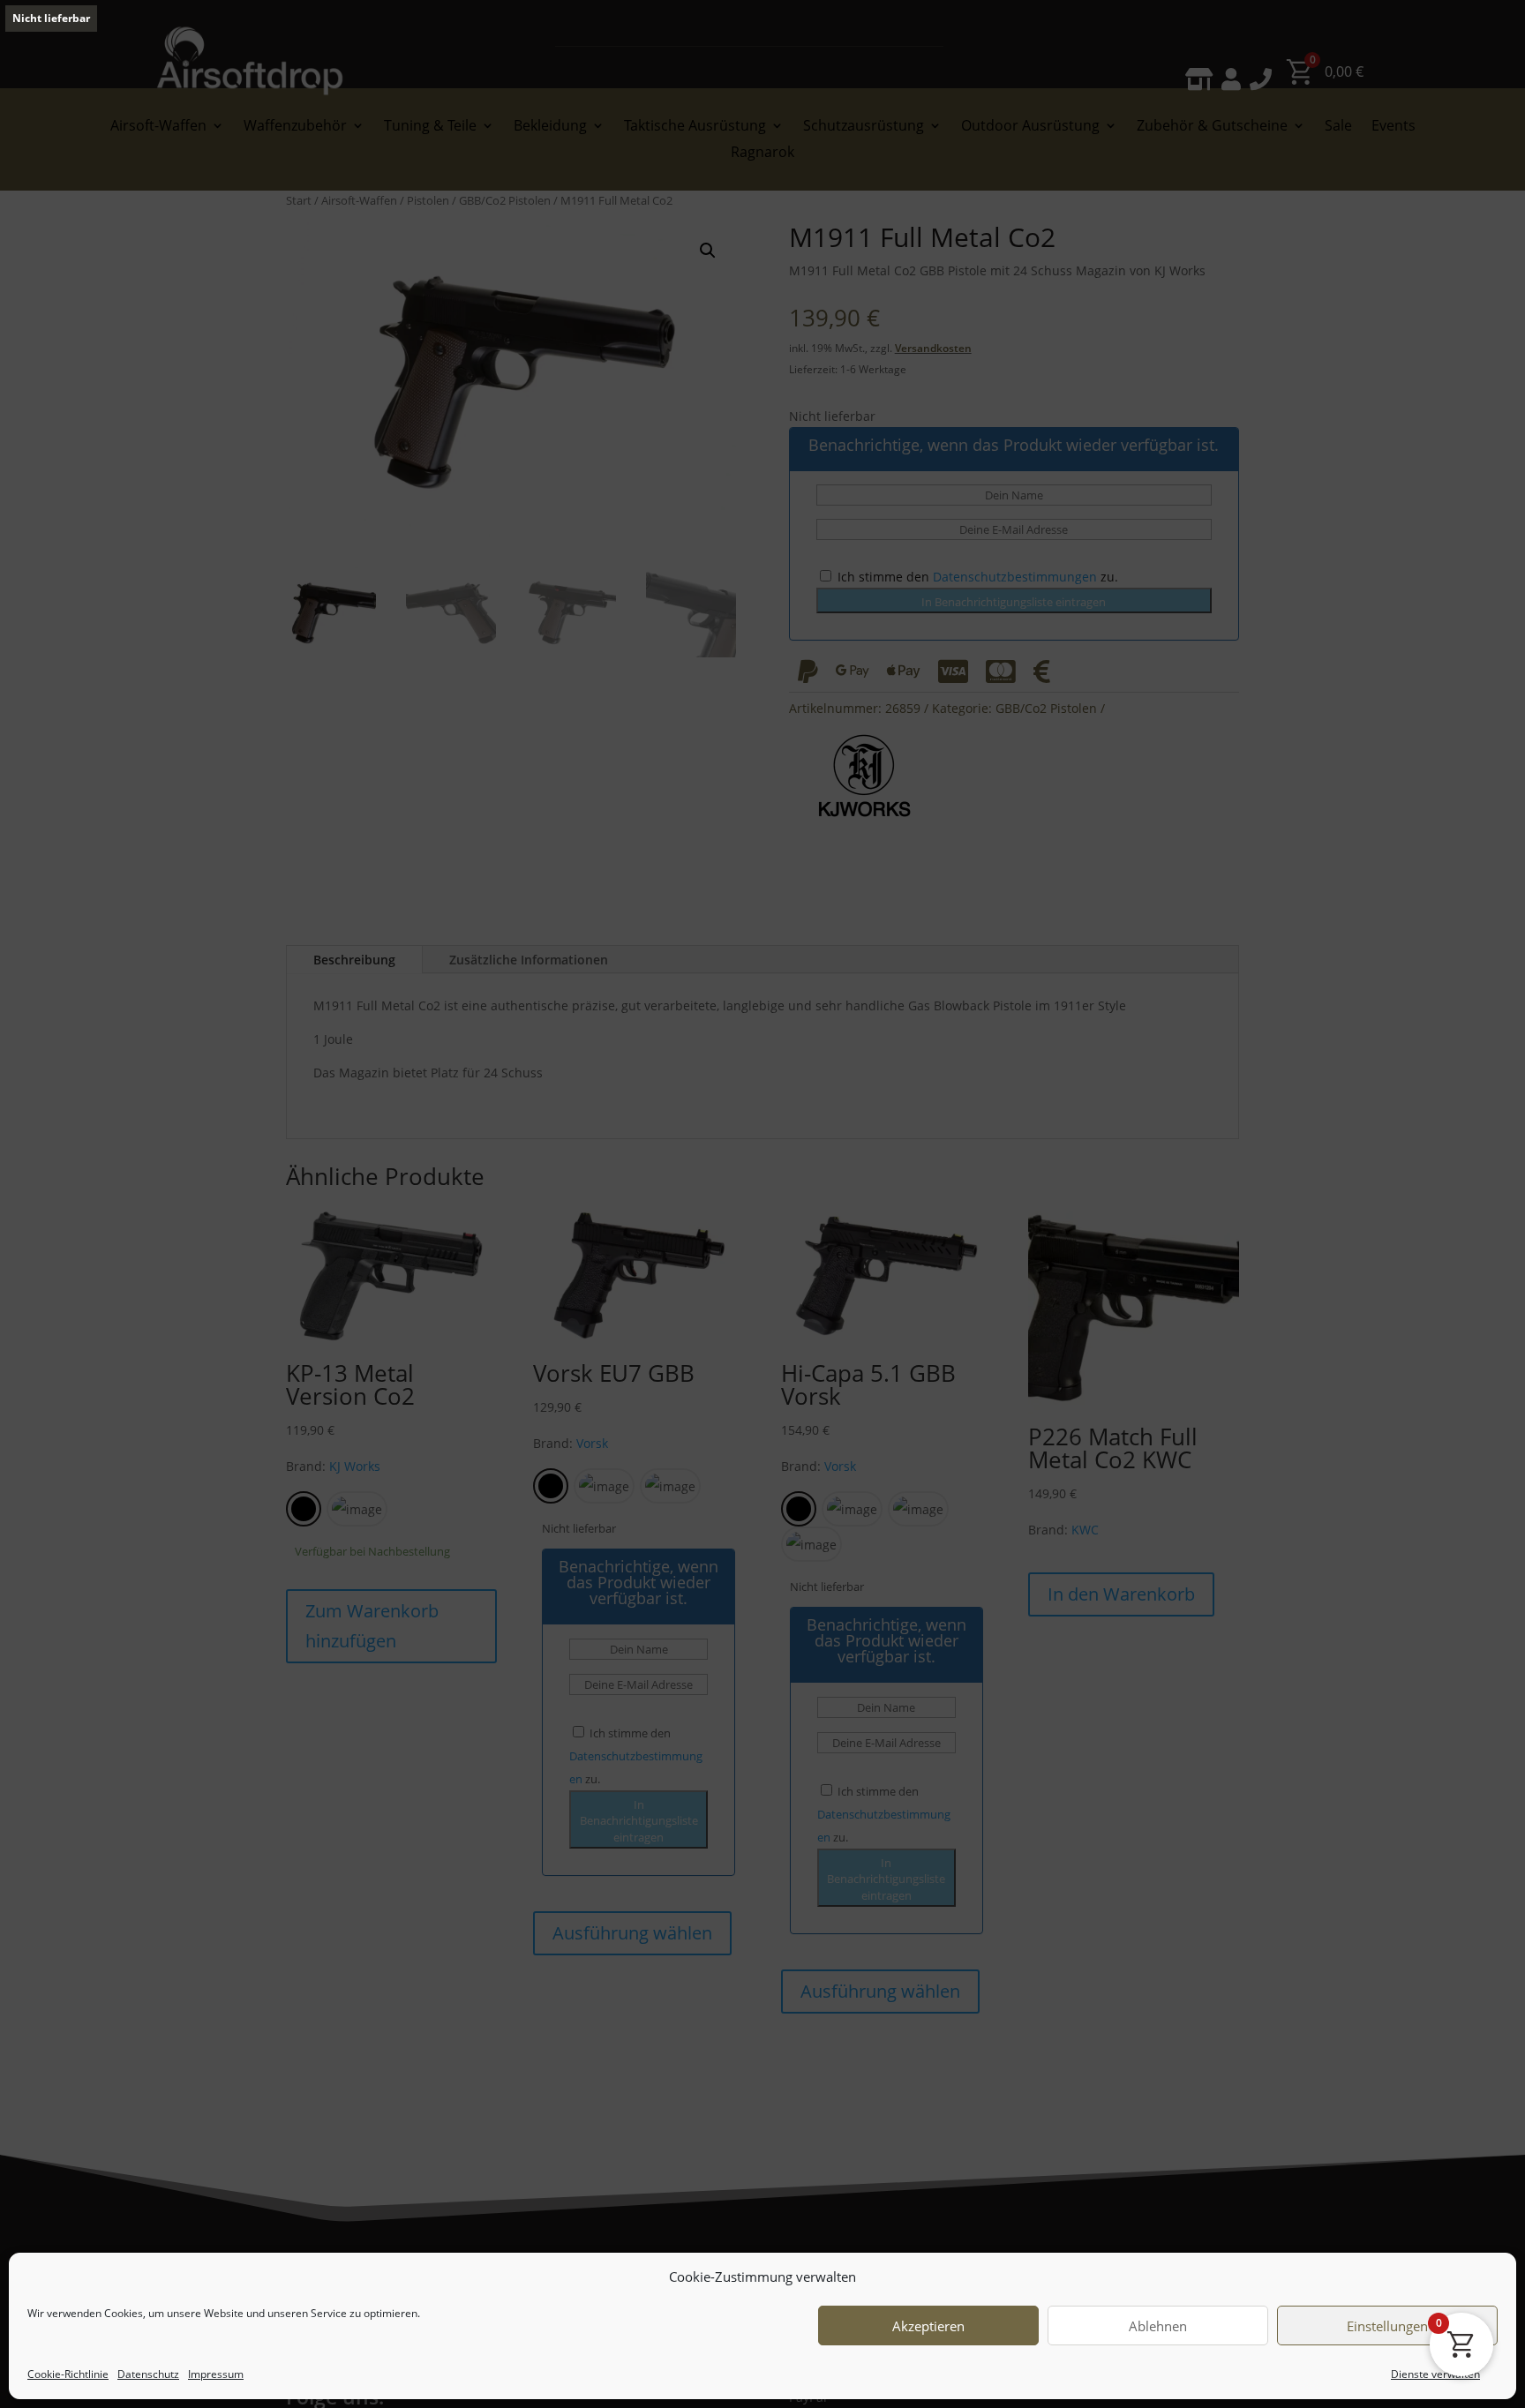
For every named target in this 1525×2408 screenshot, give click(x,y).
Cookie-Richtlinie (68, 2374)
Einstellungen (1387, 2326)
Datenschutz (148, 2374)
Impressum (216, 2374)
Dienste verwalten (1435, 2374)
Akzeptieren (928, 2326)
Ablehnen (1158, 2326)
